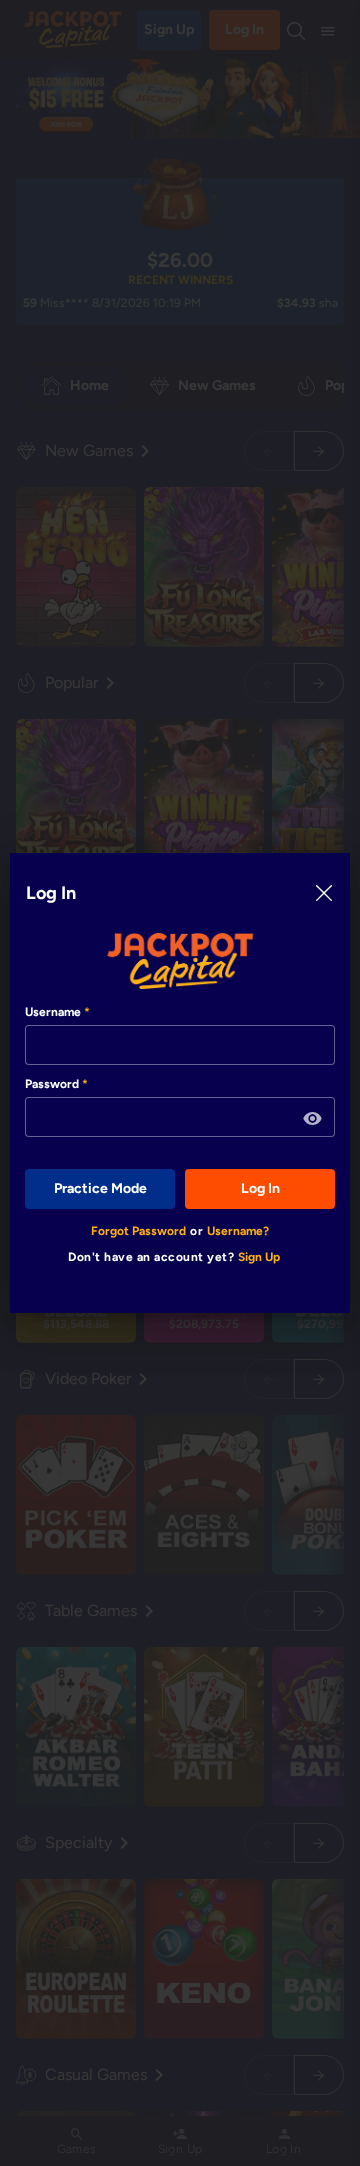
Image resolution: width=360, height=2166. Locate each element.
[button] (313, 1119)
